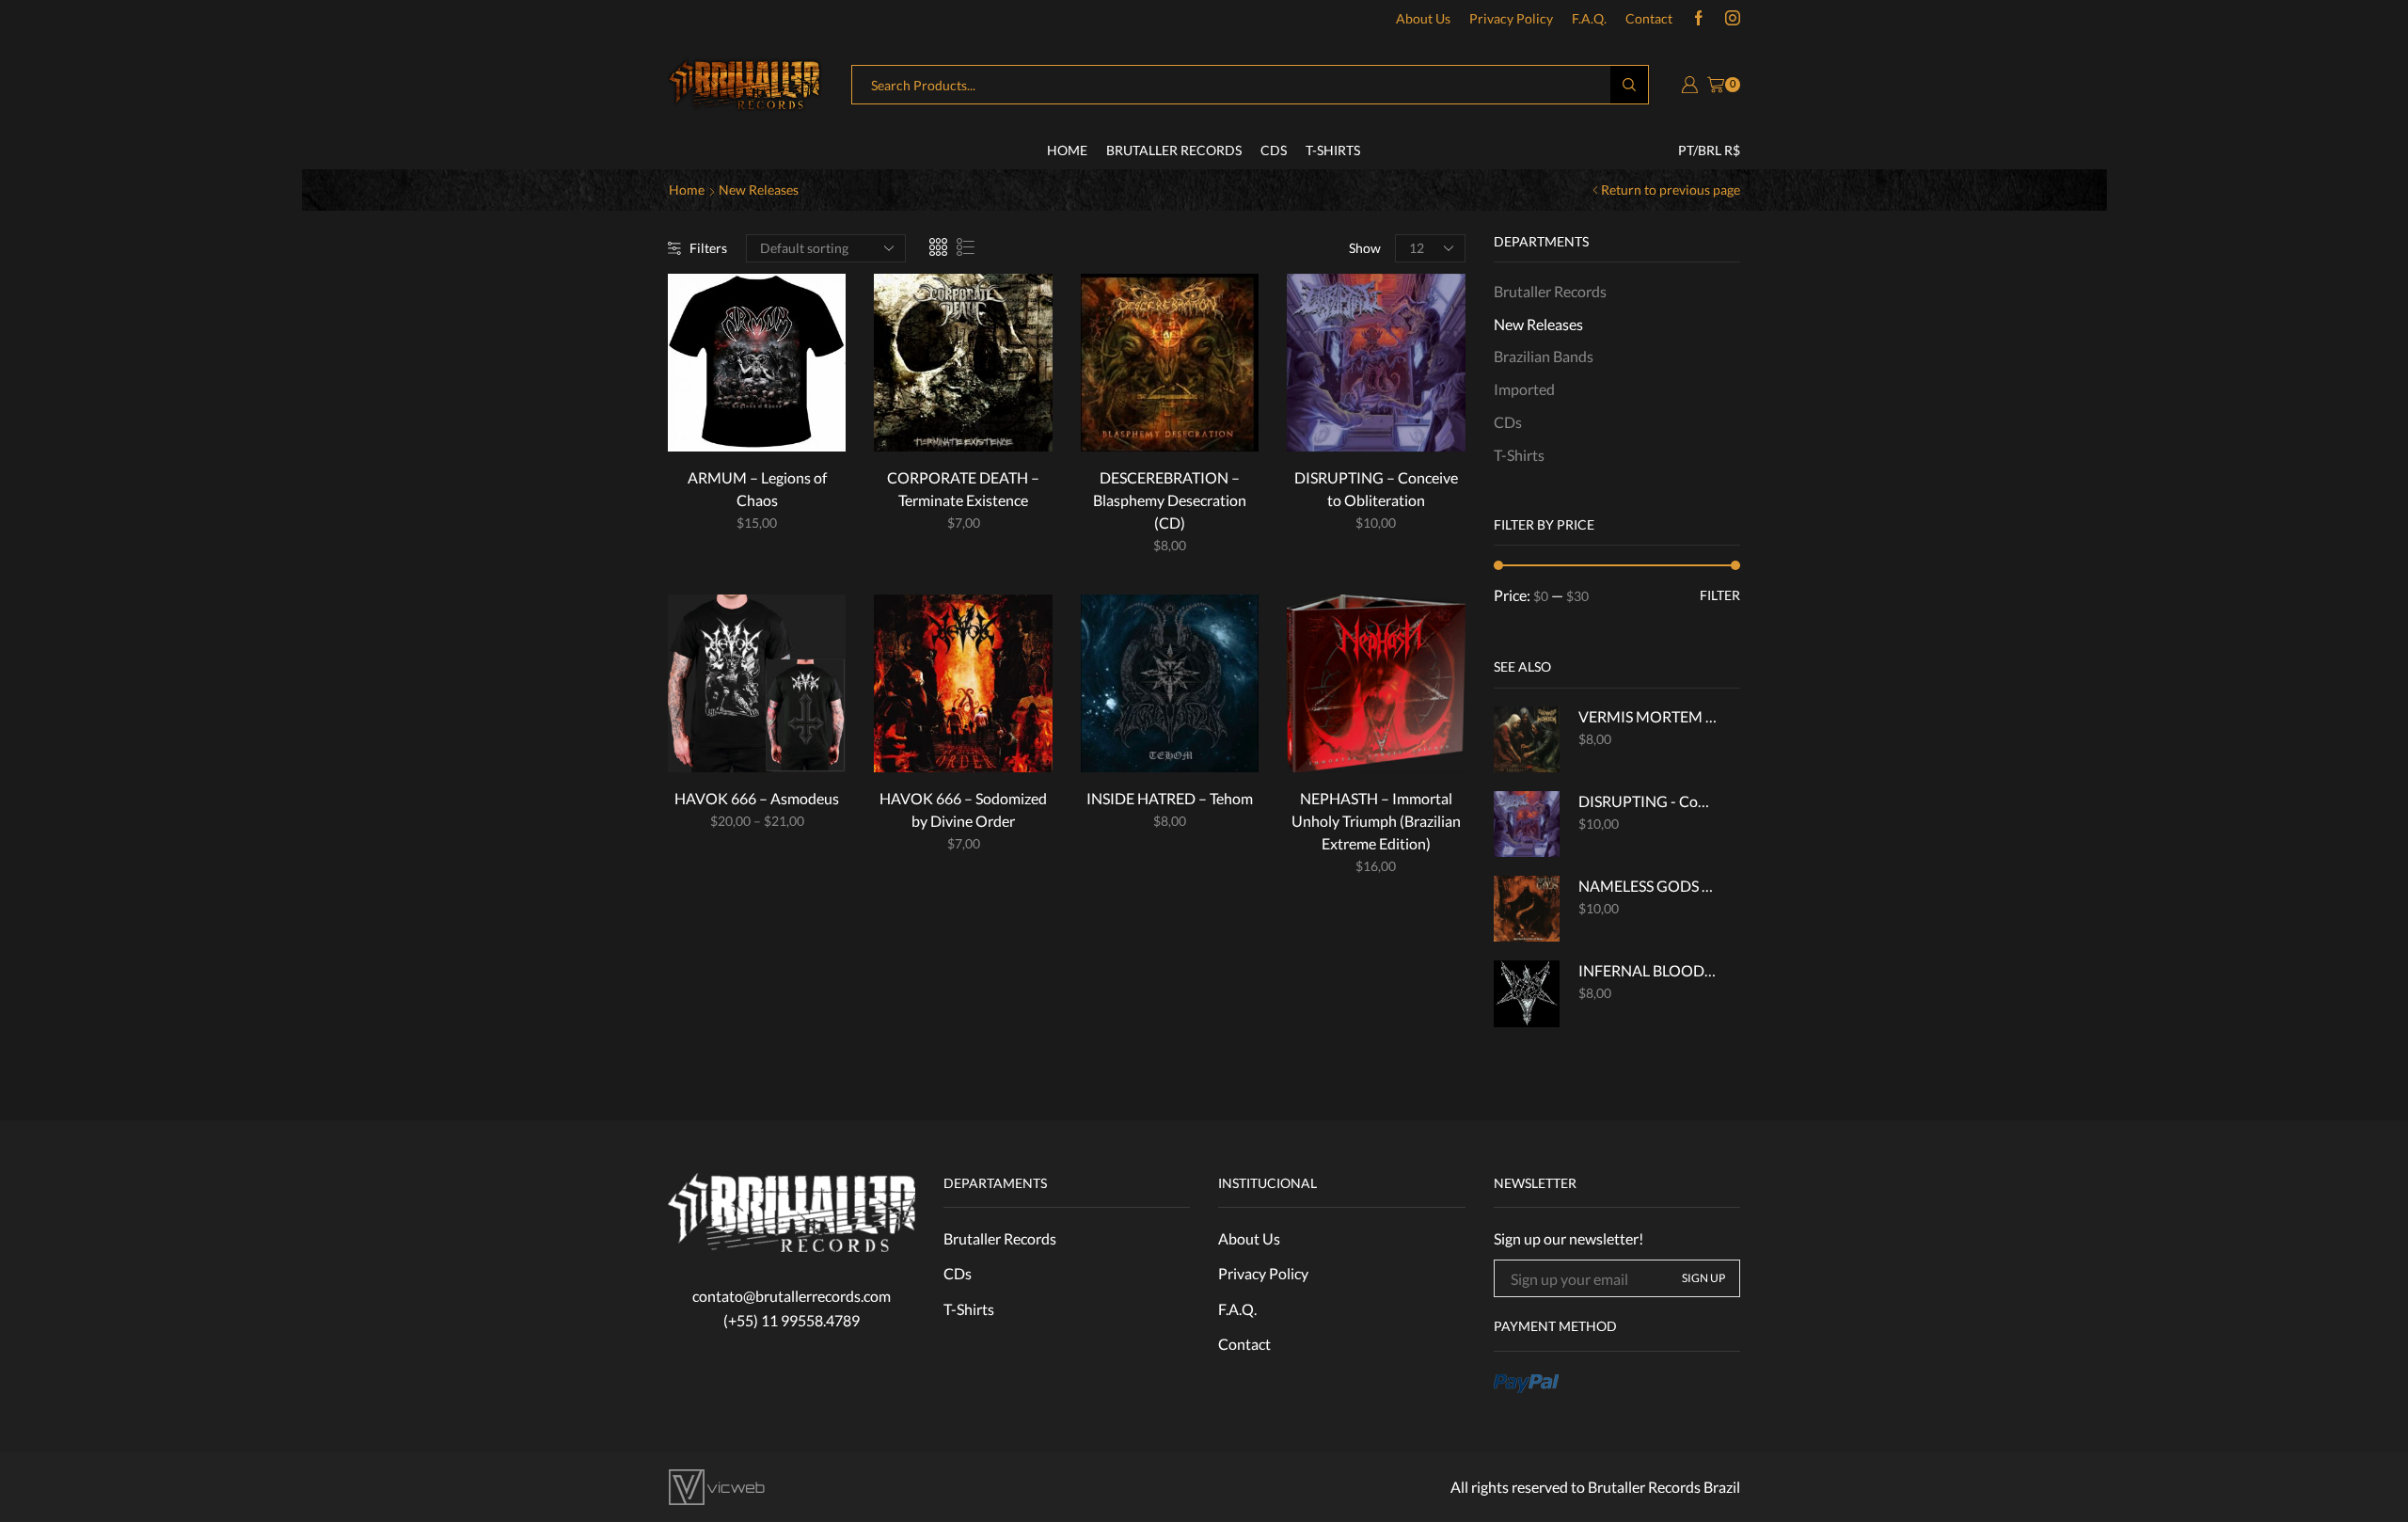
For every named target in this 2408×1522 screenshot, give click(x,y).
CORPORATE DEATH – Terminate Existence (963, 489)
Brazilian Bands (1544, 356)
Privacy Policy (1511, 18)
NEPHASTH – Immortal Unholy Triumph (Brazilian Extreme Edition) (1376, 821)
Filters (708, 248)
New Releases (1538, 324)
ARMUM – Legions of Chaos (757, 489)
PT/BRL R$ (1709, 150)
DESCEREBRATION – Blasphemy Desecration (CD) (1170, 500)
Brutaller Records (1174, 150)
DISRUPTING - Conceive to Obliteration (1648, 801)
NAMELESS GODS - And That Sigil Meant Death (1648, 886)
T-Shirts (1333, 150)
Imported (1524, 389)
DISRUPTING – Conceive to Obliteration (1376, 489)
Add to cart (998, 421)
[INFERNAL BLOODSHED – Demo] (1527, 993)
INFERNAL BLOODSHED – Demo (1648, 970)
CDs (1274, 150)
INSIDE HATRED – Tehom (1170, 798)
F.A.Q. (1589, 18)
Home (1067, 150)
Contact (1649, 18)
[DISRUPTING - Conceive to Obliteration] (1527, 824)
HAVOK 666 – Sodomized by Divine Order (963, 809)
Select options (792, 421)
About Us (1423, 18)
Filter (1720, 595)
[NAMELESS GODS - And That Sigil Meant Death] (1527, 909)
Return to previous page (1671, 190)
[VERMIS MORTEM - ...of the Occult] (1527, 739)
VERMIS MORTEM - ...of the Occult (1648, 716)
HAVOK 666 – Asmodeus (757, 798)
